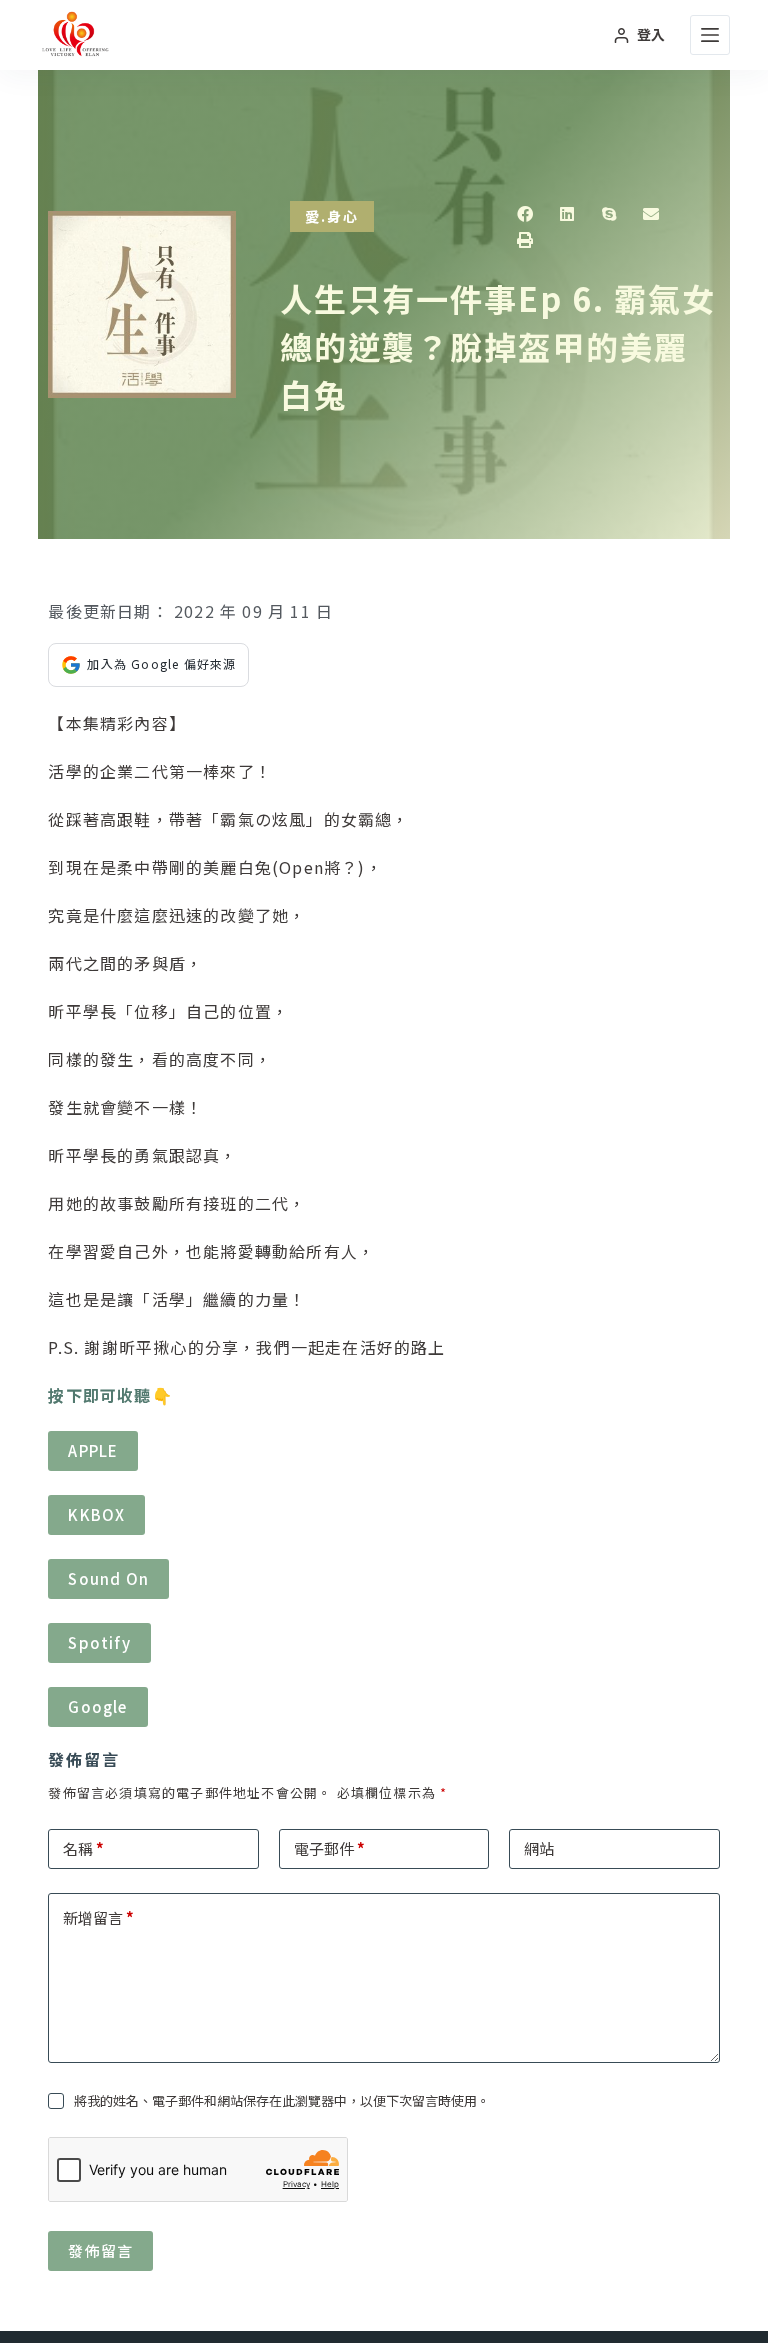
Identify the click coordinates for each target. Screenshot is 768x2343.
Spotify (99, 1642)
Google (97, 1706)
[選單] (710, 35)
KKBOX (96, 1514)
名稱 (83, 1848)
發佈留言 (100, 2250)
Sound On (108, 1578)
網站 (539, 1848)
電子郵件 (329, 1848)
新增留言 (98, 1917)
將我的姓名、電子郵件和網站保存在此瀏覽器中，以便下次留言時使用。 (282, 2100)
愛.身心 (332, 216)
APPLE (93, 1450)
